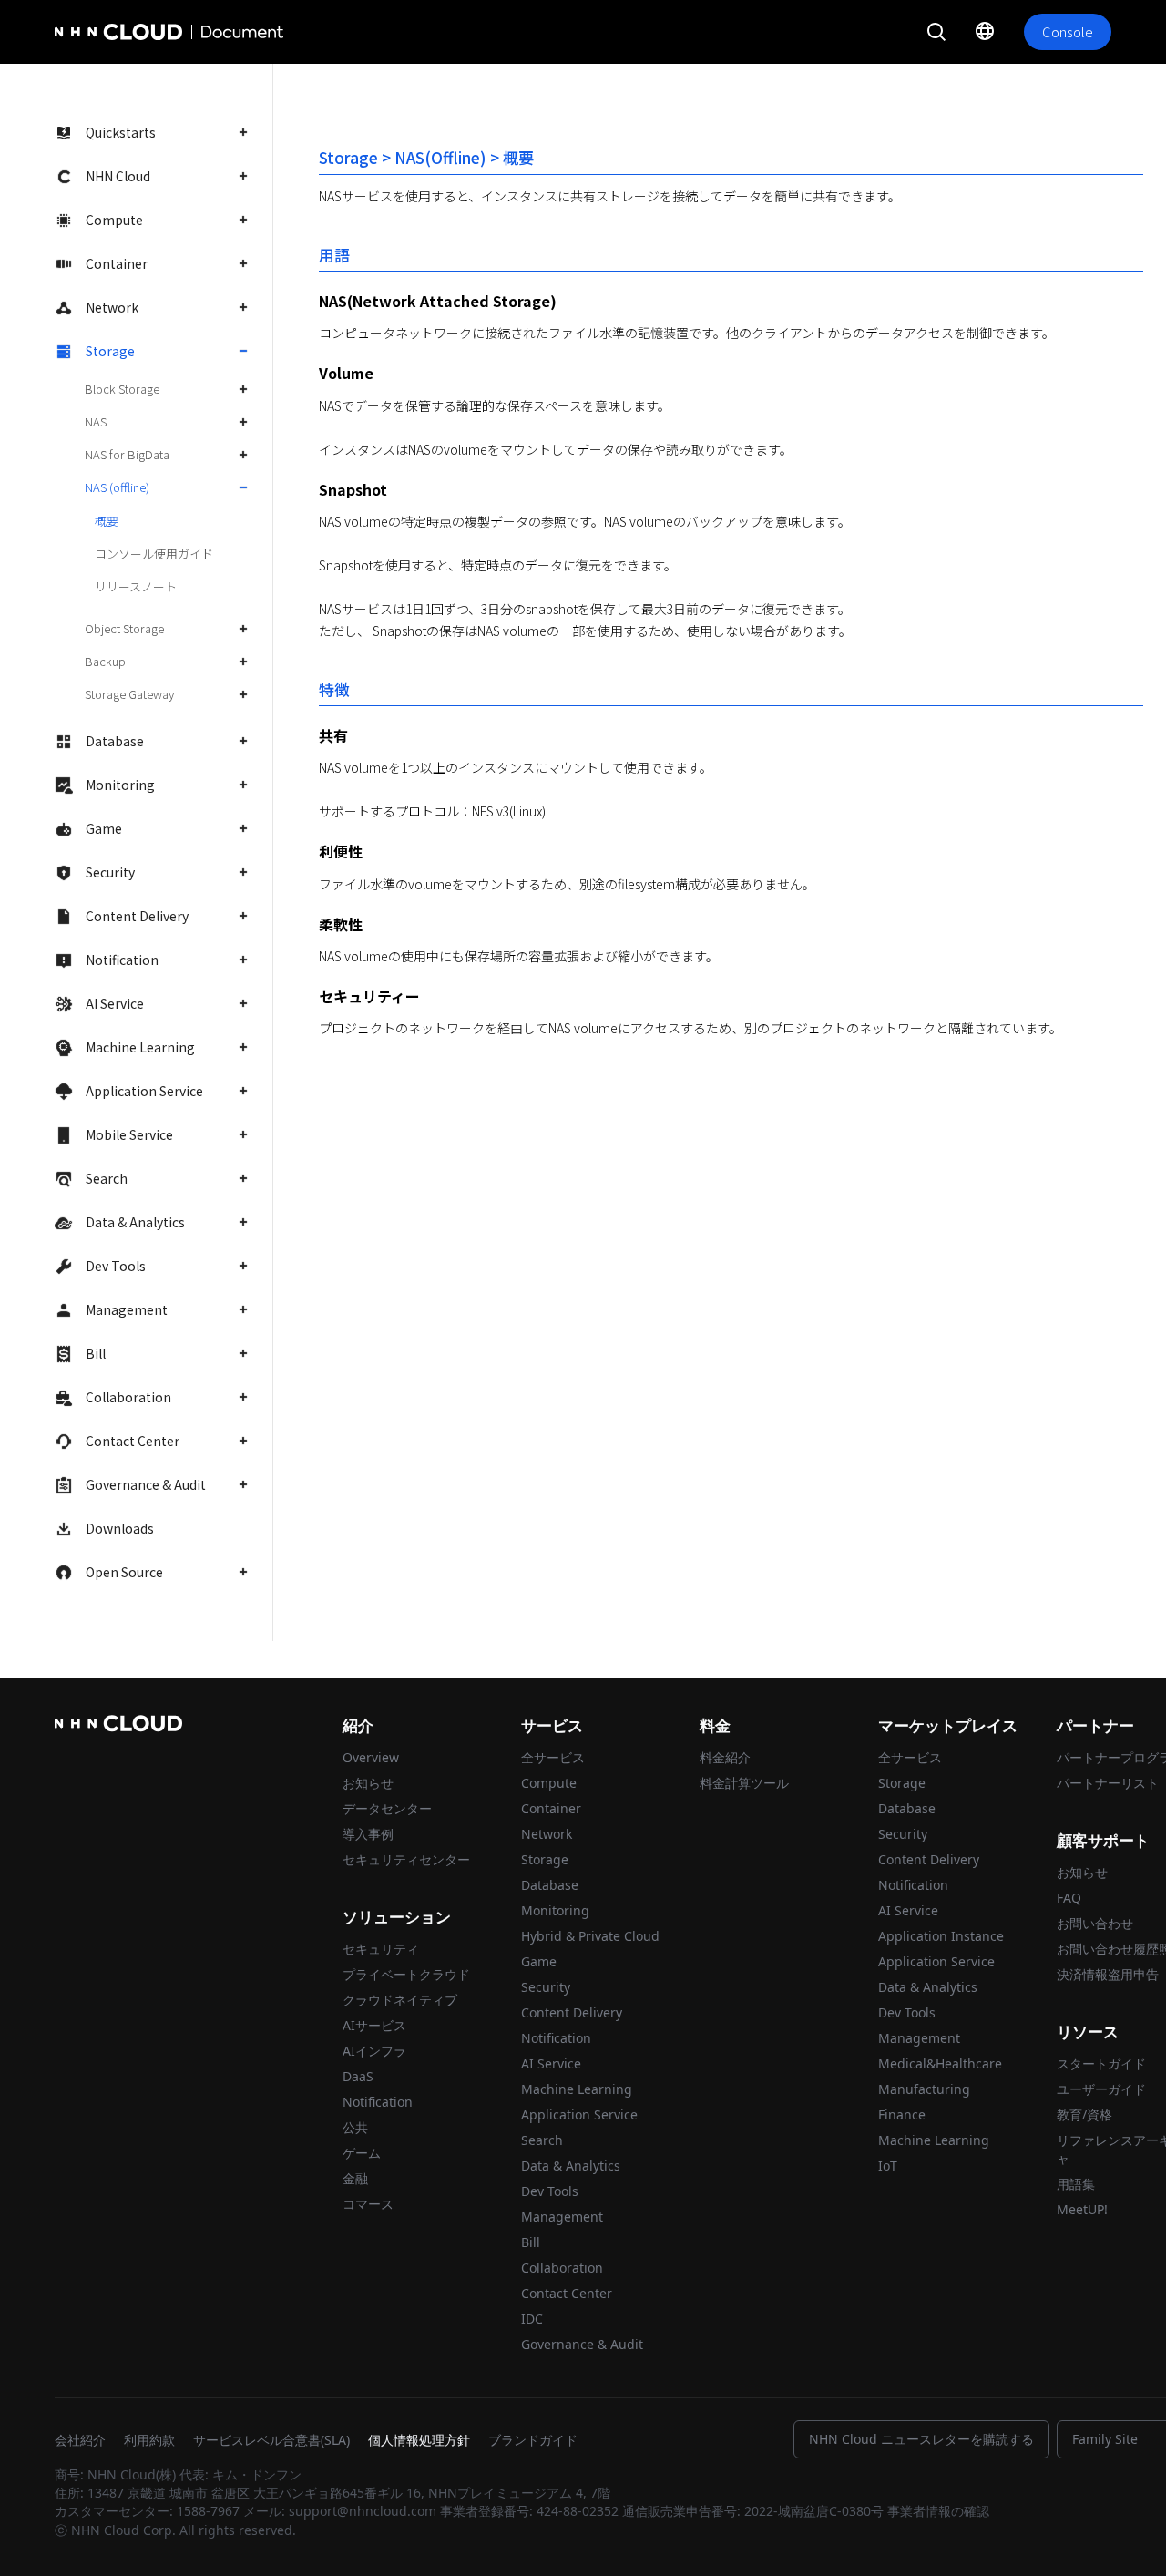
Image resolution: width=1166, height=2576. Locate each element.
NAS (96, 421)
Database (115, 741)
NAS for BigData (127, 454)
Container (117, 263)
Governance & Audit (146, 1484)
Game (104, 828)
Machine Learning (140, 1047)
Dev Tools (116, 1266)
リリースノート (136, 586)
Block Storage (122, 389)
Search (107, 1178)
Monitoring (120, 785)
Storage (110, 351)
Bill (96, 1353)
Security (110, 872)
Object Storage (124, 628)
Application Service (144, 1091)
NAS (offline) (117, 487)
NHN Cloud (118, 176)
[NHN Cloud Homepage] (106, 32)
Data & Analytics (135, 1222)
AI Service (115, 1003)
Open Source (124, 1572)
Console (1068, 31)
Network (112, 307)
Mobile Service (129, 1134)
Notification (122, 960)
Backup (105, 661)
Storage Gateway (129, 694)
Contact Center (133, 1441)
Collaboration (128, 1397)
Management (127, 1309)
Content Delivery (137, 916)
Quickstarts (121, 132)
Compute (114, 220)
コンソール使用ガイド (154, 554)
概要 (107, 521)
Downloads (120, 1528)
